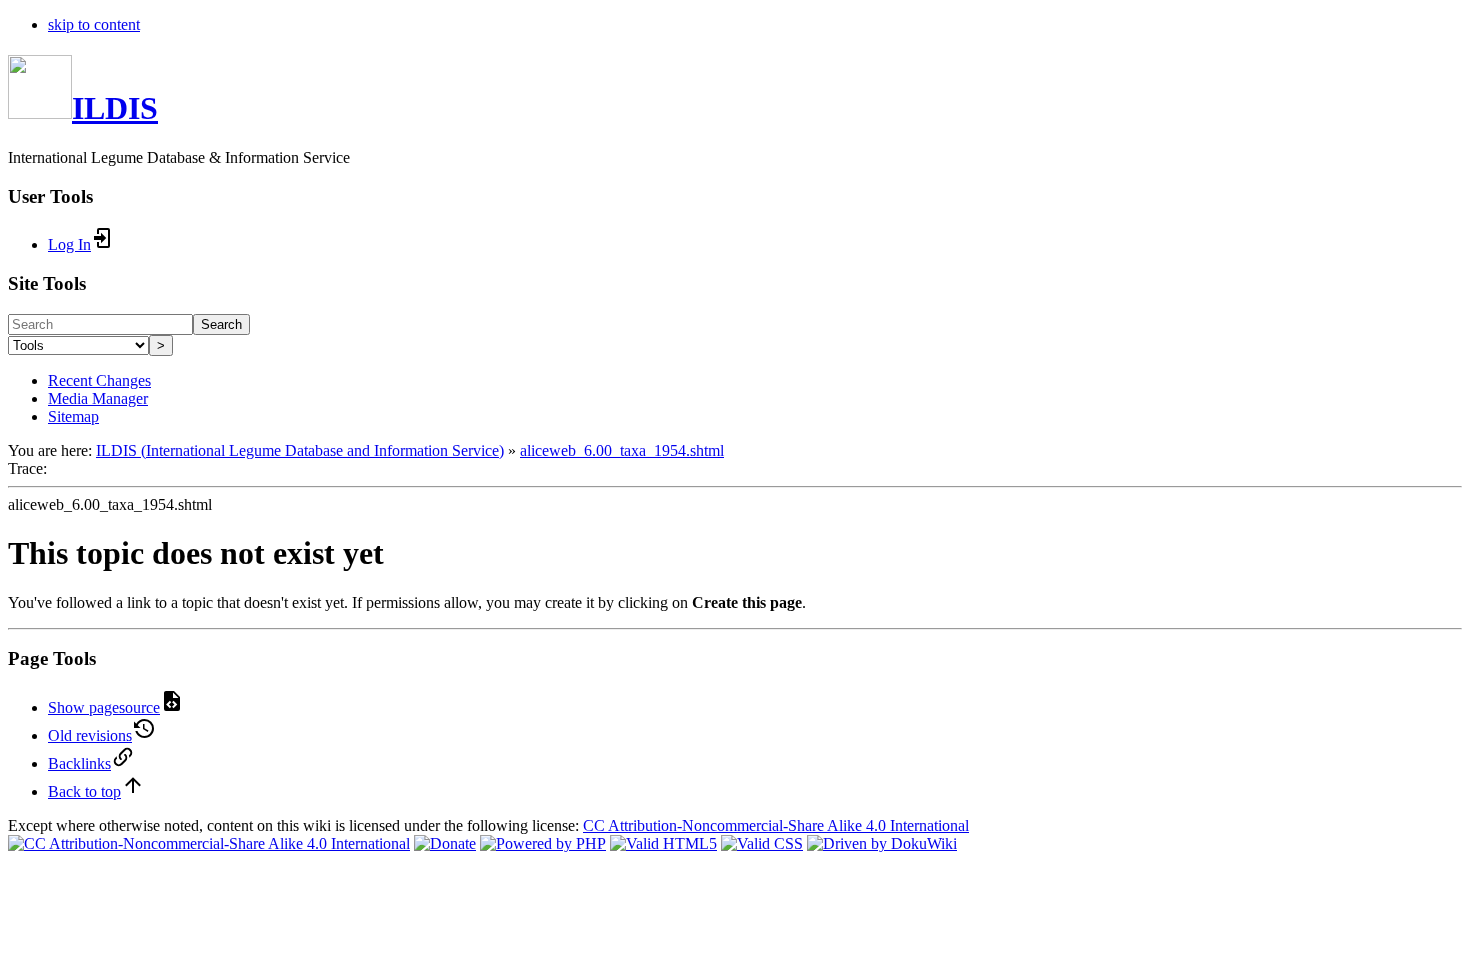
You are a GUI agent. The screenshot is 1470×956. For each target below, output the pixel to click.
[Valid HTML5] (663, 843)
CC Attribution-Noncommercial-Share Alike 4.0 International (776, 825)
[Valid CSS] (762, 843)
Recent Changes (99, 380)
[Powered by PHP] (543, 843)
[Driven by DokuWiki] (882, 843)
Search (221, 324)
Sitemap (73, 416)
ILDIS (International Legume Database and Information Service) (300, 450)
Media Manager (98, 398)
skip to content (94, 24)
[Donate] (445, 843)
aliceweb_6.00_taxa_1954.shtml (622, 450)
